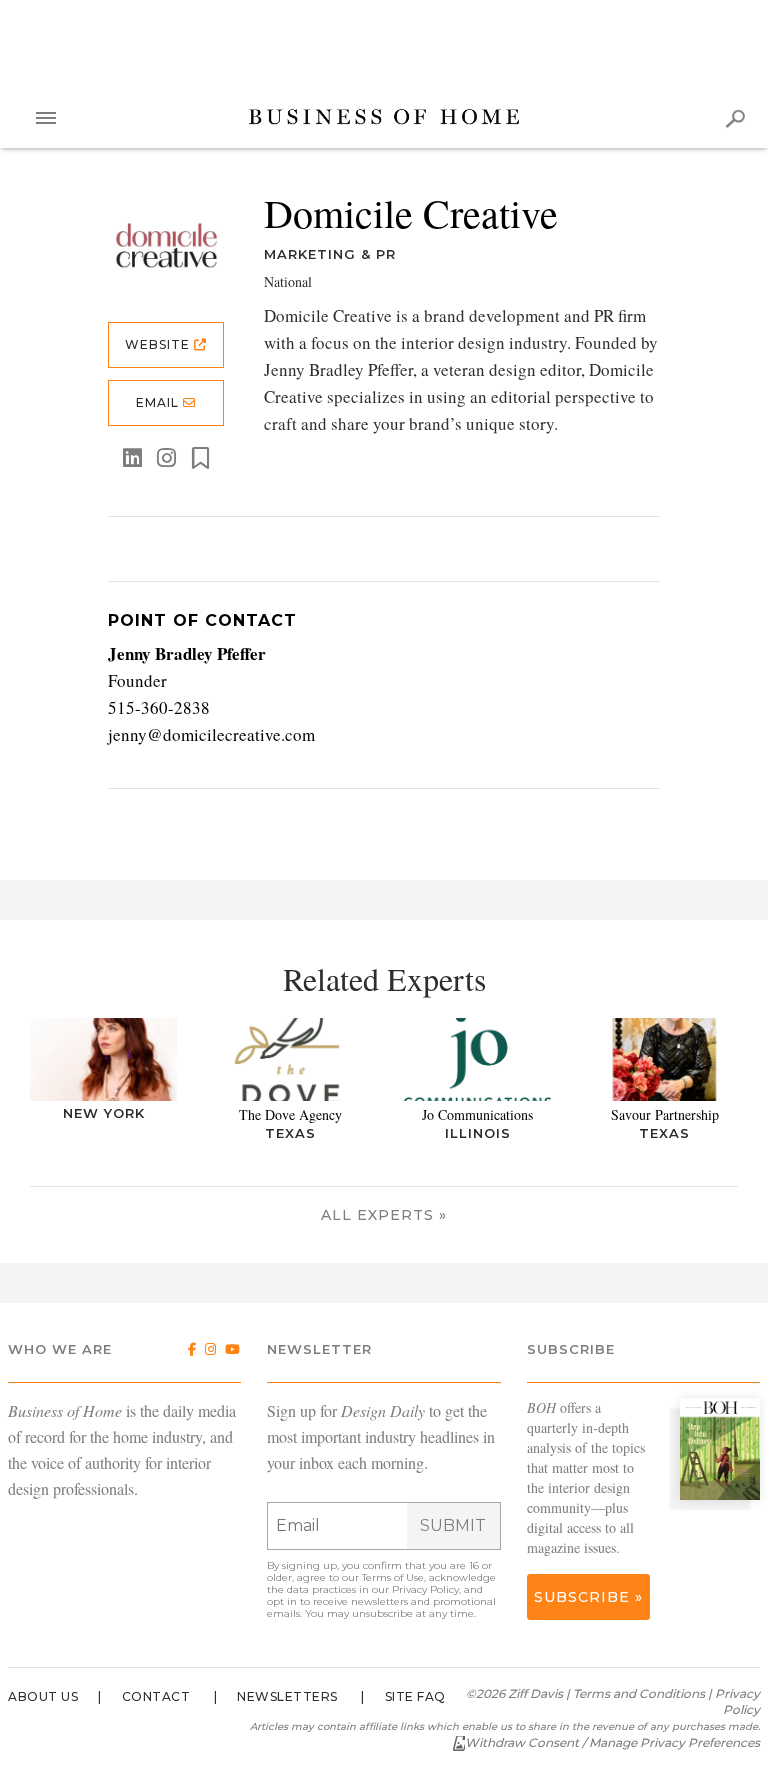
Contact (156, 1696)
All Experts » (384, 1215)
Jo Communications (477, 1114)
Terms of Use (393, 1577)
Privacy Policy (425, 1589)
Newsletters (287, 1696)
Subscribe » (588, 1597)
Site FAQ (415, 1696)
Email (159, 402)
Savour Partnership (665, 1114)
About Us (43, 1696)
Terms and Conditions (639, 1693)
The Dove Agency (290, 1114)
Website (159, 344)
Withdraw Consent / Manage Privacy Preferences (612, 1742)
